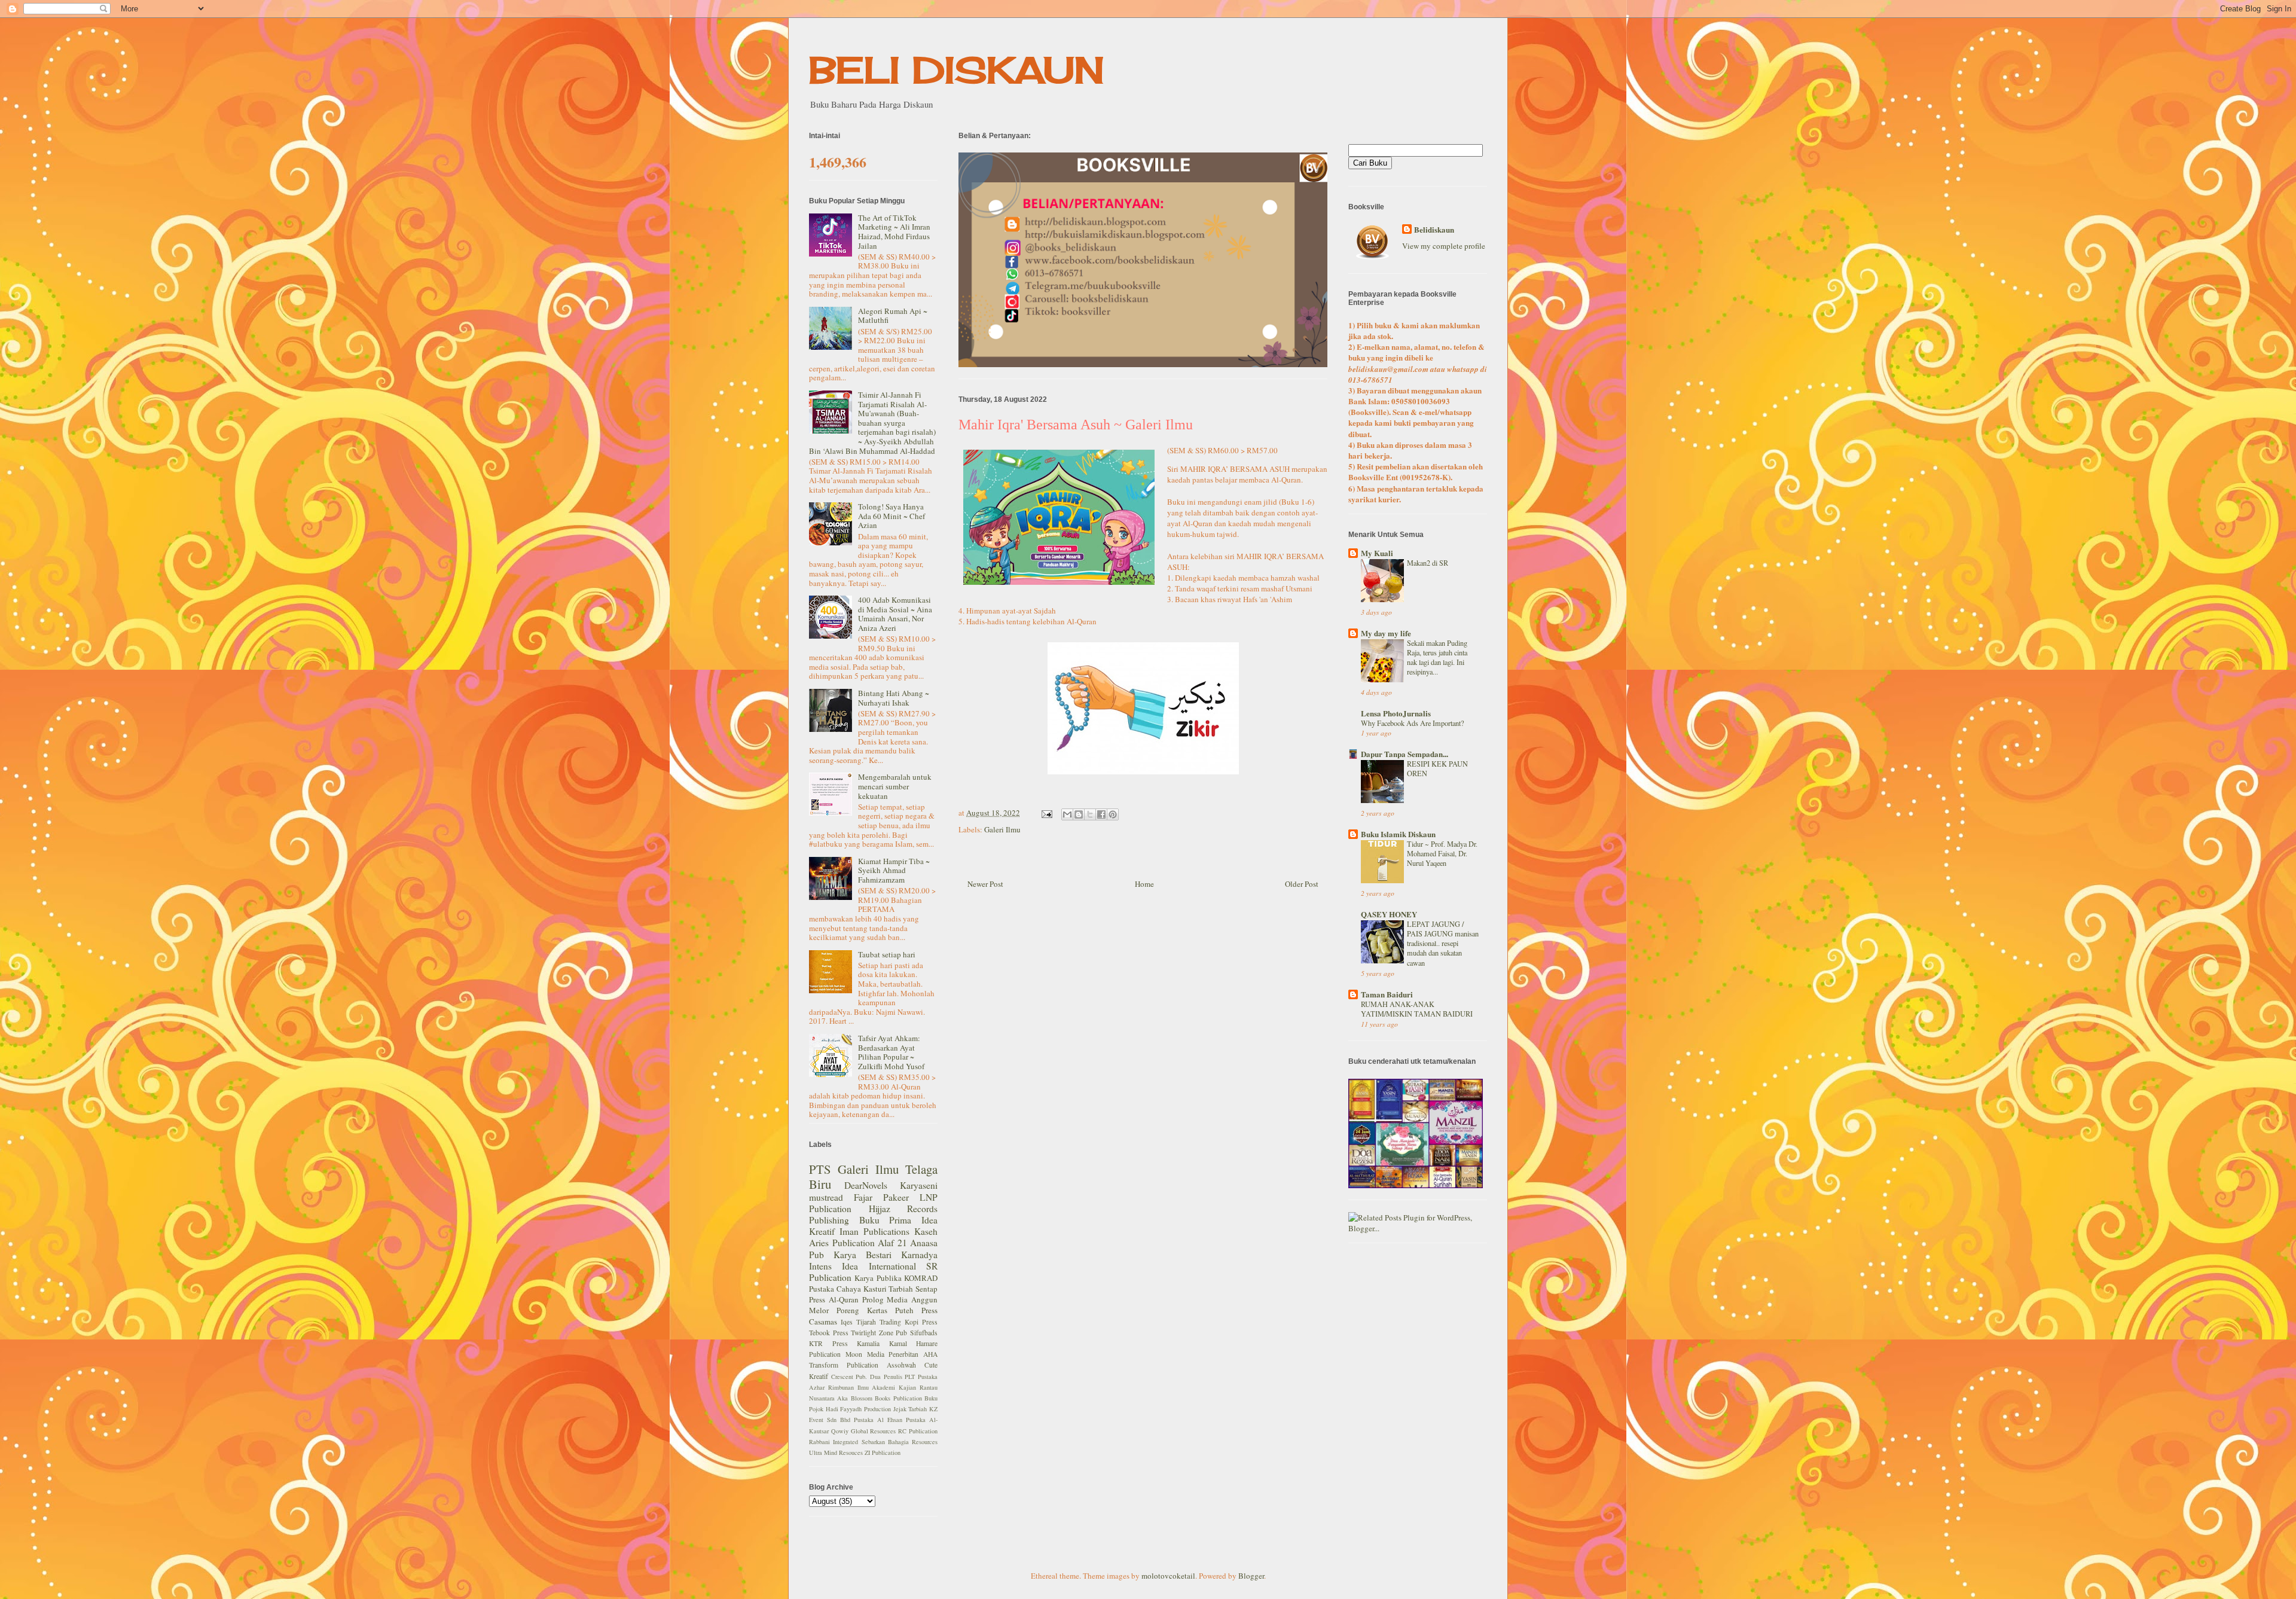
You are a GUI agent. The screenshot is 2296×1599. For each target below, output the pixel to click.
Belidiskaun (1434, 230)
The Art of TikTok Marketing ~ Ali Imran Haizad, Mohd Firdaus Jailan (894, 232)
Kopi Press (921, 1322)
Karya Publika (878, 1278)
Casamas (823, 1322)
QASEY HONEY (1389, 914)
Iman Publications (874, 1231)
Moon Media (865, 1354)
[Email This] (1067, 814)
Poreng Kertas (862, 1310)
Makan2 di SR (1428, 563)
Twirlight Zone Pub (879, 1333)
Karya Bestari (862, 1255)
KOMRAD (921, 1278)
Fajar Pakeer (881, 1197)
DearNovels (866, 1185)
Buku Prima (886, 1220)
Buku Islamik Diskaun (1398, 834)
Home (1144, 884)
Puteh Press (916, 1310)
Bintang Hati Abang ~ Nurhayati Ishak (894, 698)
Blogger (1251, 1576)
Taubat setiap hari (887, 954)
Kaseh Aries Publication (873, 1237)
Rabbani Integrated (833, 1442)
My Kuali (1377, 553)
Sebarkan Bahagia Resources (900, 1442)
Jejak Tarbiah (910, 1409)
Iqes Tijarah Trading (871, 1322)
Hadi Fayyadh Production (858, 1409)
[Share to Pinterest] (1113, 814)
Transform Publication (844, 1365)
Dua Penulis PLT (892, 1377)
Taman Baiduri (1387, 994)
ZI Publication (883, 1452)
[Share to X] (1090, 814)
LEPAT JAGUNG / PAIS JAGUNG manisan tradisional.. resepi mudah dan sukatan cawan (1443, 943)
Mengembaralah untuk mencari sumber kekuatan (895, 786)
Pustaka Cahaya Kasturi (848, 1289)
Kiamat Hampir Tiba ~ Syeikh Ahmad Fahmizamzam (894, 870)
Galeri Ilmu (1002, 829)
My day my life (1386, 633)
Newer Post (985, 884)
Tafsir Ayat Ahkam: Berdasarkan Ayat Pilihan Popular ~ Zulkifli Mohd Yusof (891, 1052)
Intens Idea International (862, 1266)
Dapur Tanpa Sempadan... (1405, 754)
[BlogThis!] (1079, 814)
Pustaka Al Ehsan (878, 1420)
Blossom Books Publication (886, 1398)
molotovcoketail (1168, 1576)
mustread (826, 1197)
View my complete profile (1444, 246)
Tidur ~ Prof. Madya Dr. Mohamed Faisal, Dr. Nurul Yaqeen (1442, 853)
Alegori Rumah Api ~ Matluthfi (893, 316)
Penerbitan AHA (913, 1354)
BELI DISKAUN (957, 70)
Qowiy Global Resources (864, 1431)
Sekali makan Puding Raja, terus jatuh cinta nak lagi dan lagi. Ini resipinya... (1437, 657)
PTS (820, 1169)
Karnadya (919, 1255)
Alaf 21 (892, 1243)
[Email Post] (1046, 813)
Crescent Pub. (849, 1377)
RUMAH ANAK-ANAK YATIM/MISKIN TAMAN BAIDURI (1417, 1009)
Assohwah (901, 1365)
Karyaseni (919, 1185)
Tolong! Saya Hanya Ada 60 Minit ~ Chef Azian (891, 516)
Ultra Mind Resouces (836, 1452)
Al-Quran (844, 1299)
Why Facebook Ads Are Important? (1412, 723)
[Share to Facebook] (1101, 814)
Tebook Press (829, 1333)
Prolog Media (885, 1299)
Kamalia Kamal (882, 1343)
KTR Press (828, 1343)
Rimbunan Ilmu (848, 1387)
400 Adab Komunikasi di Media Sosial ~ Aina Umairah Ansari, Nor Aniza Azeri (895, 614)
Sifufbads (924, 1333)
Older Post (1302, 884)
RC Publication (918, 1431)
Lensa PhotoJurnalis (1396, 713)
